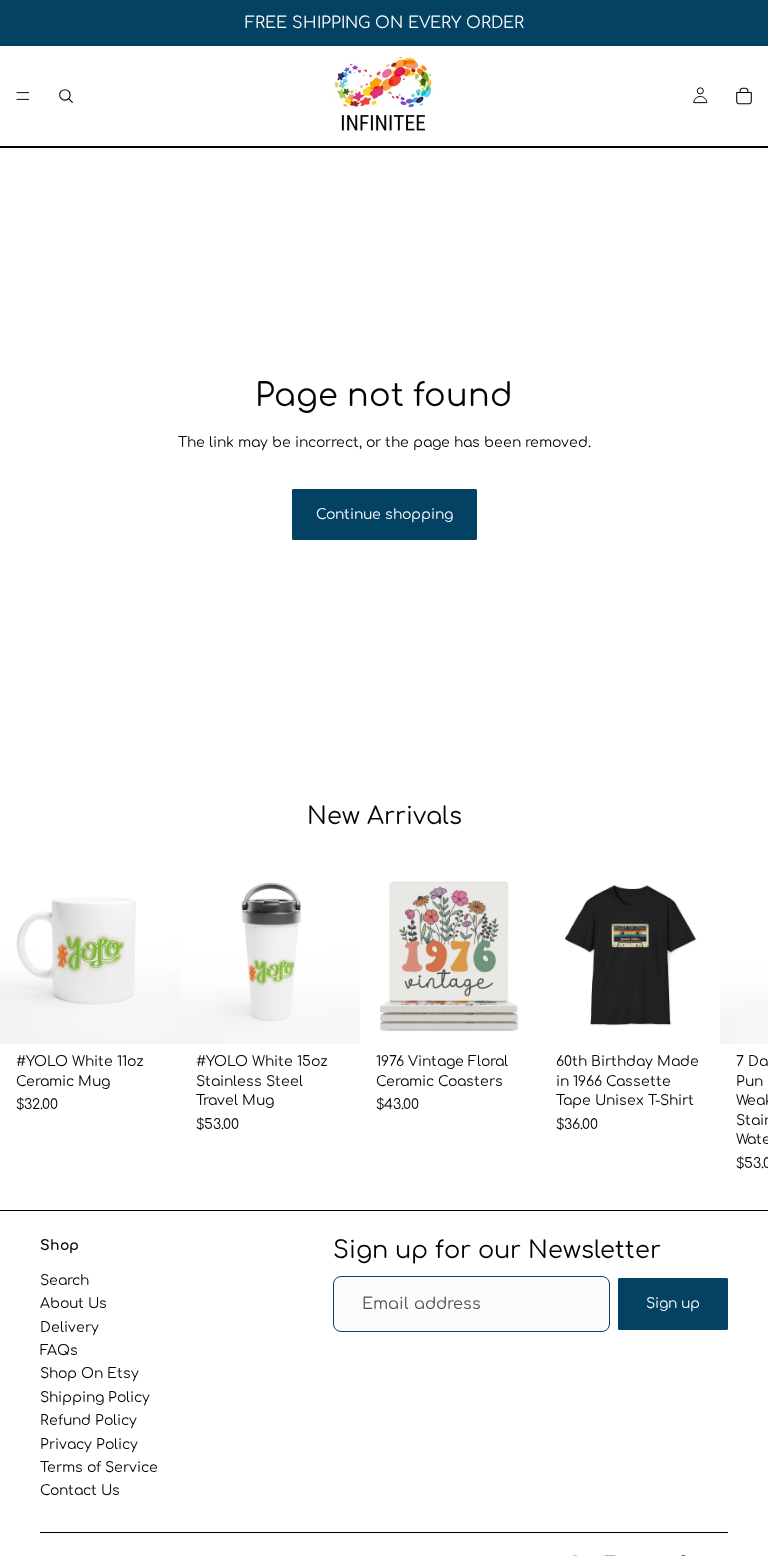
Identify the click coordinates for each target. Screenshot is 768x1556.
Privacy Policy (89, 1443)
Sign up (673, 1303)
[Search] (66, 96)
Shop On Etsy (89, 1373)
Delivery (69, 1326)
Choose (526, 1012)
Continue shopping (384, 514)
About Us (73, 1303)
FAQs (59, 1349)
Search (64, 1279)
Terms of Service (99, 1466)
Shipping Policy (95, 1396)
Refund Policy (88, 1420)
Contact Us (80, 1490)
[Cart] (744, 96)
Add (166, 1012)
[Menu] (23, 96)
